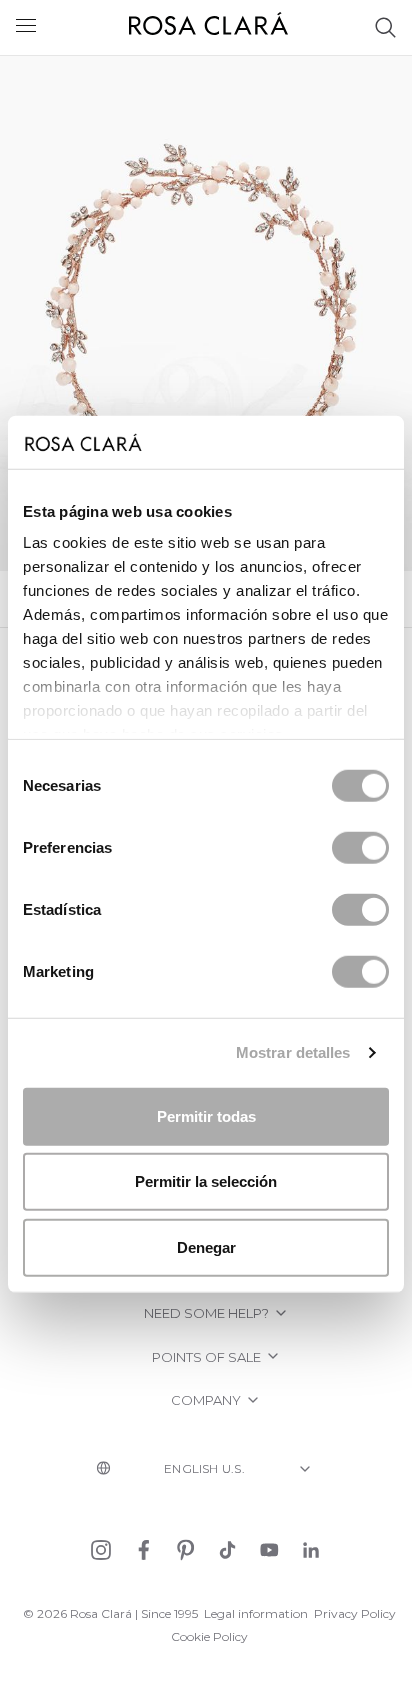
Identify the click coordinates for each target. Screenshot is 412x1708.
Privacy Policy (355, 1613)
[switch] (360, 847)
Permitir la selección (206, 1181)
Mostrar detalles (293, 1052)
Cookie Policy (209, 1636)
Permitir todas (206, 1115)
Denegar (206, 1246)
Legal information (256, 1613)
